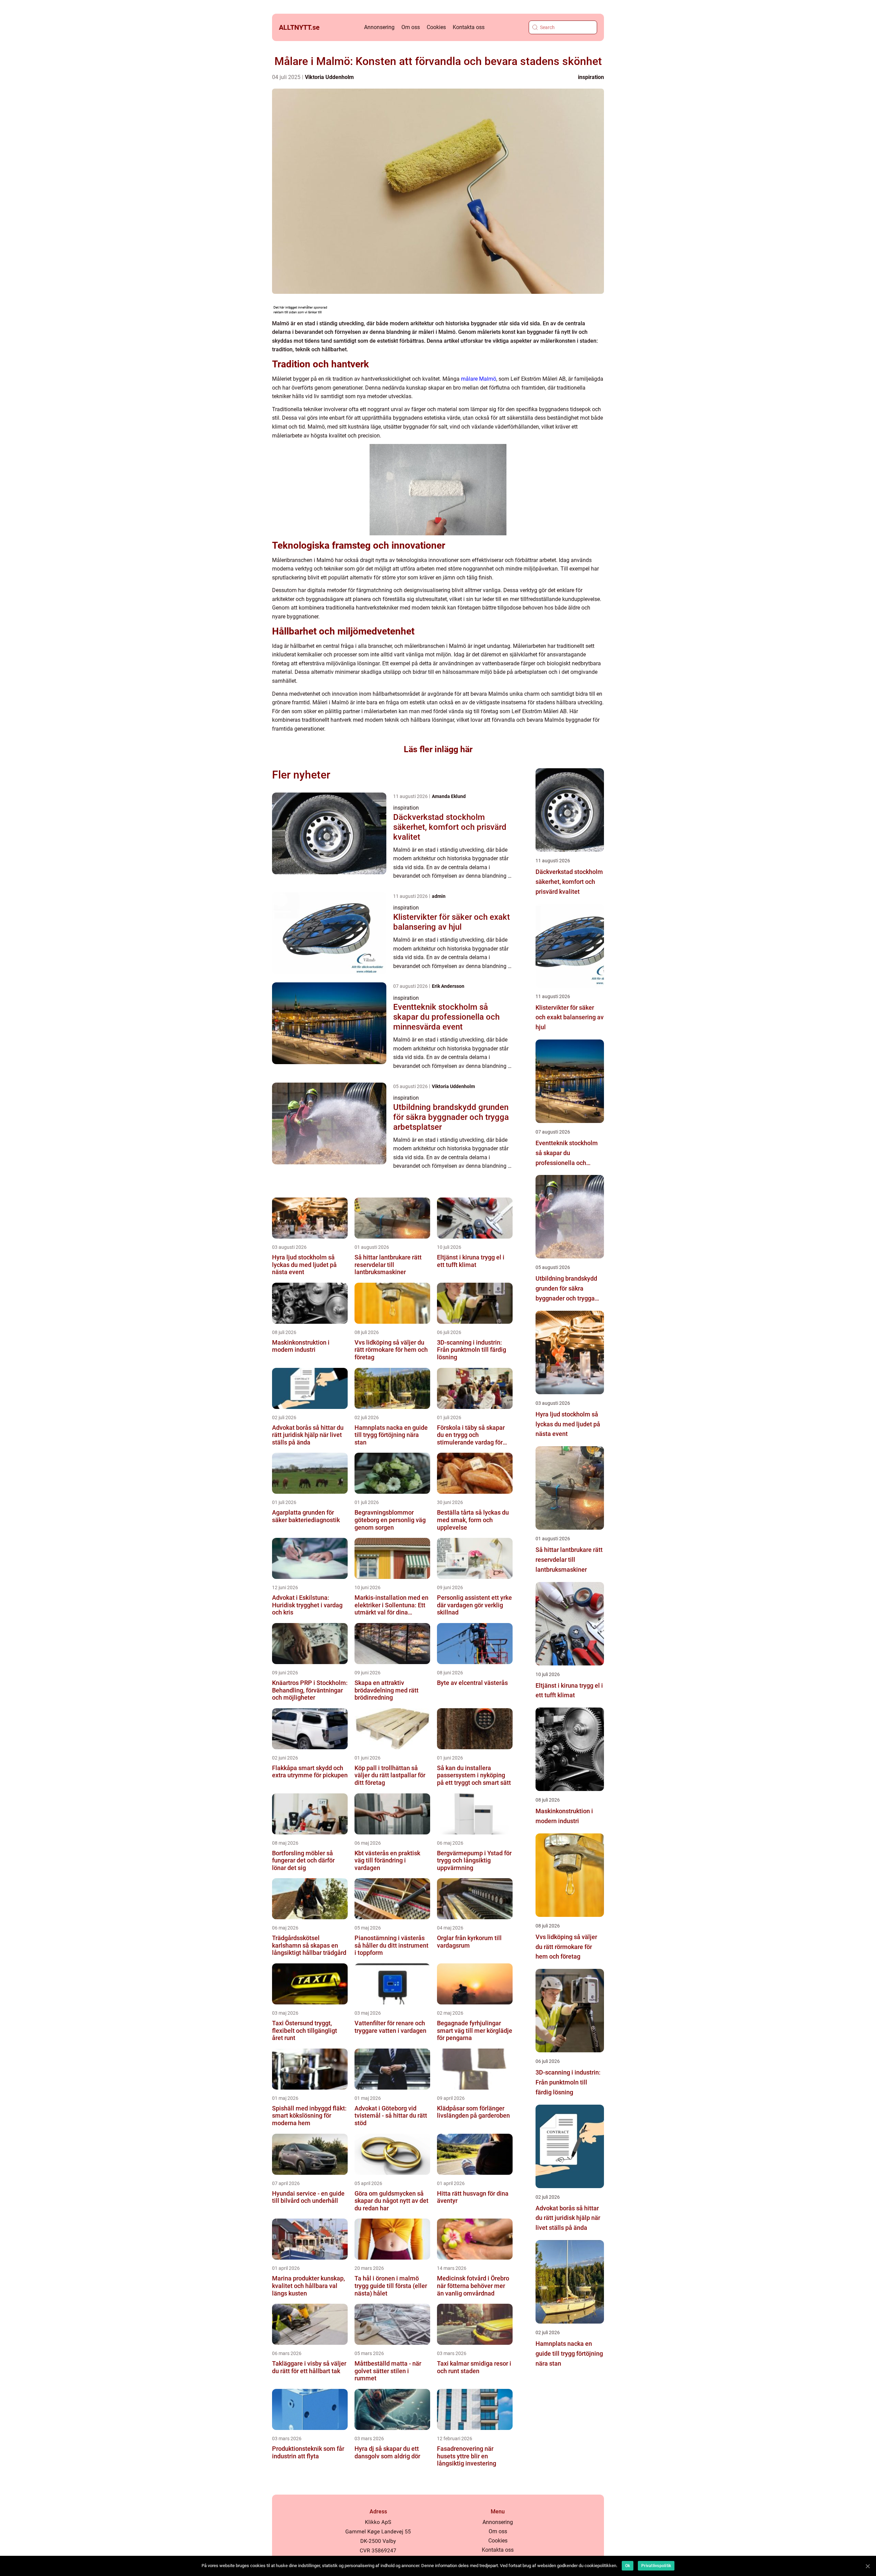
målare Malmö (479, 379)
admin (439, 896)
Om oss (411, 27)
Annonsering (379, 27)
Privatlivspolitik (656, 2566)
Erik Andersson (448, 986)
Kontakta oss (469, 27)
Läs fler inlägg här (438, 749)
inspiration (591, 77)
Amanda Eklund (449, 796)
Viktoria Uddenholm (329, 77)
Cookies (436, 27)
